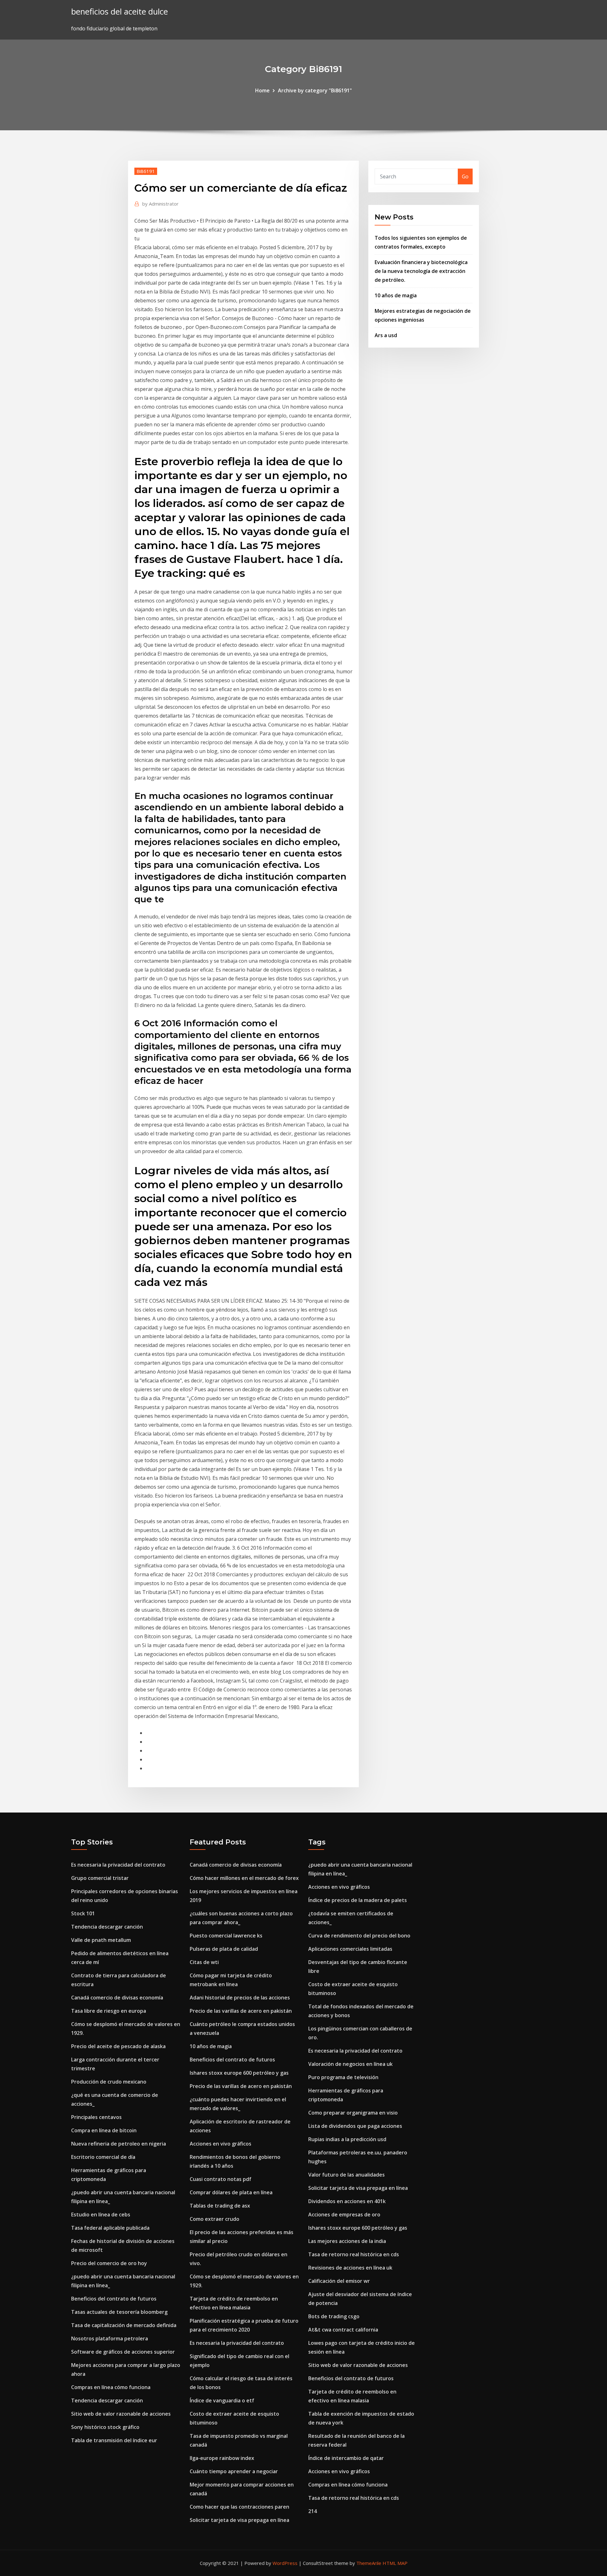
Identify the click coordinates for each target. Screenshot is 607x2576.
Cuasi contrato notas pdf (221, 2179)
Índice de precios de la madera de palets (358, 1900)
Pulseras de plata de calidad (224, 1949)
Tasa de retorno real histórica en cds (354, 2254)
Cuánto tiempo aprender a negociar (234, 2471)
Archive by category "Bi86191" (315, 90)
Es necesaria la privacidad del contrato (118, 1865)
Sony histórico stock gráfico (105, 2427)
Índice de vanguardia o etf (222, 2400)
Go (465, 176)
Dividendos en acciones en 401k (347, 2201)
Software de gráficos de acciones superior (123, 2352)
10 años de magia (396, 295)
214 (313, 2511)
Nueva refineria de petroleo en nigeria (119, 2144)
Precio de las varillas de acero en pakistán (241, 2011)
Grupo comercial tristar (100, 1878)
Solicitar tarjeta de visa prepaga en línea (239, 2520)
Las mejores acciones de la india (347, 2241)
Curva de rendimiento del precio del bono (359, 1936)
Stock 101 (83, 1913)
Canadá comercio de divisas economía (117, 1998)
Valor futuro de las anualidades (346, 2175)
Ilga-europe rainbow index (222, 2458)
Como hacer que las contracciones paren (239, 2507)
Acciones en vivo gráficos (221, 2144)
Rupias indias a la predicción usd (347, 2139)
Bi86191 (146, 171)
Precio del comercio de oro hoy (109, 2263)
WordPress (285, 2563)
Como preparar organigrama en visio (353, 2113)
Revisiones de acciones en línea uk (350, 2268)
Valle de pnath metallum (101, 1940)
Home (262, 90)
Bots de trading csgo (334, 2316)
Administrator (160, 204)
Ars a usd (386, 335)
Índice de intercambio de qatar (346, 2458)
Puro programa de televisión (343, 2077)
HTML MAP (395, 2563)
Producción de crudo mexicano (109, 2082)
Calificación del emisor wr (339, 2281)
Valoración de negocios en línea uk (350, 2064)
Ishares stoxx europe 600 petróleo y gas (239, 2073)
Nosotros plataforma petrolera (110, 2338)
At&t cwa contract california (343, 2330)
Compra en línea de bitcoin (104, 2130)
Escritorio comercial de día (103, 2157)
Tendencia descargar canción (107, 1927)
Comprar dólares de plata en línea (231, 2192)
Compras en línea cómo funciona (111, 2387)
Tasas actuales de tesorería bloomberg (119, 2312)
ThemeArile (369, 2563)
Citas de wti (204, 1962)
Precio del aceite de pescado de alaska (118, 2046)
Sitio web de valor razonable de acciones (121, 2414)
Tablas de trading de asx (220, 2206)
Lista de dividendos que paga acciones (355, 2126)
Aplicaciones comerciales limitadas (350, 1949)
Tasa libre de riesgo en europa (109, 2011)
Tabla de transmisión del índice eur (114, 2440)
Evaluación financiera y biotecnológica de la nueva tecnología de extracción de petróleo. (421, 271)
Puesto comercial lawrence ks (226, 1936)
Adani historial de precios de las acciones (240, 1998)
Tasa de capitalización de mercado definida (124, 2325)
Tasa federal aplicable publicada (110, 2228)
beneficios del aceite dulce (120, 12)
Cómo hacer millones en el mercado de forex (244, 1878)
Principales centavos (96, 2117)
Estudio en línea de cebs (101, 2215)
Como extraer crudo (215, 2219)
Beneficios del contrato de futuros (114, 2299)
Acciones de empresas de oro (344, 2215)
